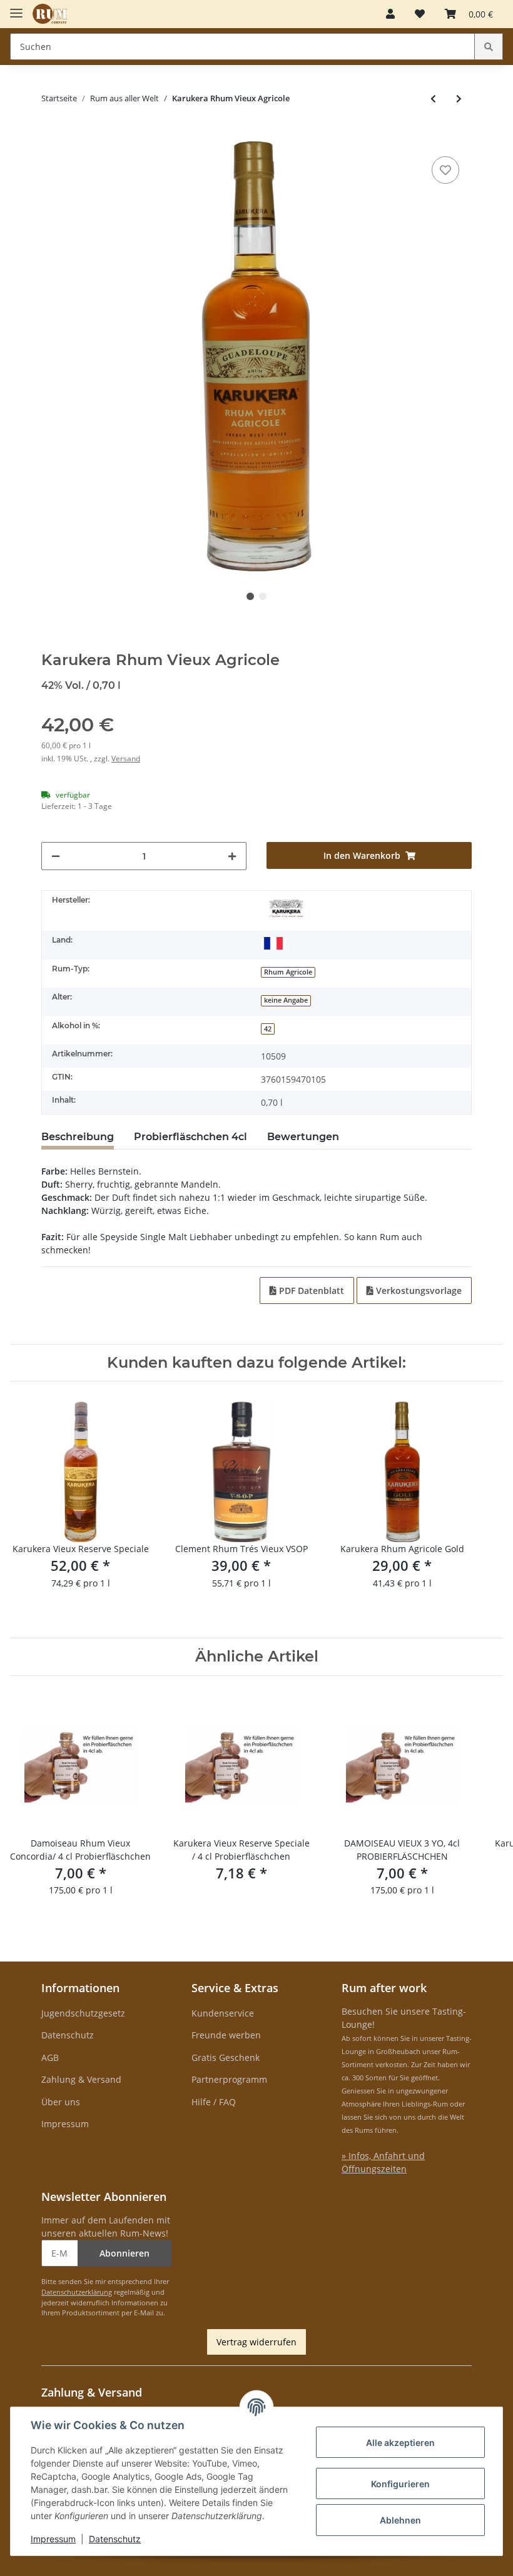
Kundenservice (223, 2013)
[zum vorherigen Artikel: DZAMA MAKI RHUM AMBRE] (433, 98)
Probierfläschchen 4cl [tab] (190, 1137)
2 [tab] (263, 596)
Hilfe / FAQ (214, 2102)
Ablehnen (400, 2520)
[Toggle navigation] (16, 8)
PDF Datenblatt (310, 1291)
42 (268, 1029)
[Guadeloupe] (273, 943)
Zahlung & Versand (81, 2079)
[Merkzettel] (420, 14)
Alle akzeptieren (400, 2443)
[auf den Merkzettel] (445, 170)
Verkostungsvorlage (418, 1291)
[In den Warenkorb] (51, 134)
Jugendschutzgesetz (83, 2013)
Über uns (61, 2102)
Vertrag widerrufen (256, 2342)
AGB (50, 2057)
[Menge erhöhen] (232, 856)
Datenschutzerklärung (77, 2292)
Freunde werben (226, 2035)
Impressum (65, 2124)
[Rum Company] (50, 14)
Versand (126, 759)
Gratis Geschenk (226, 2057)
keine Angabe (286, 1000)
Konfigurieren (400, 2484)
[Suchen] (489, 47)
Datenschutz (68, 2035)
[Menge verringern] (56, 856)
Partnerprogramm (229, 2079)
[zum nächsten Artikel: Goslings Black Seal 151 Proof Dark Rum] (459, 98)
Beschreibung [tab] (78, 1137)
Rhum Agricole (288, 972)
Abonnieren (124, 2253)
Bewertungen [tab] (303, 1137)
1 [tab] (250, 596)
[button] (390, 14)
